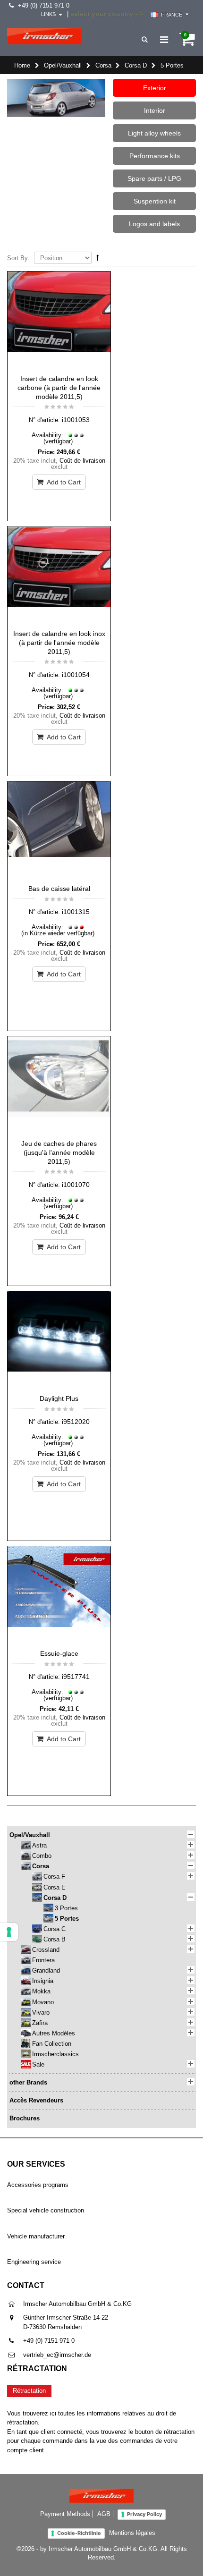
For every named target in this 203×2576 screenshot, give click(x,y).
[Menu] (164, 40)
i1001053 (76, 420)
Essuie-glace (59, 1653)
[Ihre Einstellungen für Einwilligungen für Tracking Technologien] (9, 1932)
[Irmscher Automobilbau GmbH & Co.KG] (45, 36)
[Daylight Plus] (59, 1340)
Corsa (103, 65)
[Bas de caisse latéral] (59, 830)
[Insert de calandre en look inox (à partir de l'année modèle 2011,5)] (59, 576)
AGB (104, 2514)
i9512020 (76, 1422)
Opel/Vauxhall (63, 65)
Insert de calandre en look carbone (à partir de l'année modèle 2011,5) (59, 388)
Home (22, 65)
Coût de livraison (82, 461)
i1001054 (76, 675)
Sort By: (18, 258)
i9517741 (76, 1677)
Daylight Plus (59, 1398)
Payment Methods (65, 2514)
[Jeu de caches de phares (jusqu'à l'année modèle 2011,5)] (59, 1085)
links (48, 14)
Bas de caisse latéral (59, 889)
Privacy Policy (144, 2514)
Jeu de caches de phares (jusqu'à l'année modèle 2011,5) (59, 1152)
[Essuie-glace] (59, 1595)
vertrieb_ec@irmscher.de (57, 2355)
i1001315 (76, 912)
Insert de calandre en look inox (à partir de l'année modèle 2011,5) (59, 643)
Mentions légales (132, 2533)
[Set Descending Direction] (98, 258)
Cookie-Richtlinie (79, 2533)
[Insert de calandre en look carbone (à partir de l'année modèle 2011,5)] (59, 321)
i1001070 (76, 1185)
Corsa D (136, 65)
